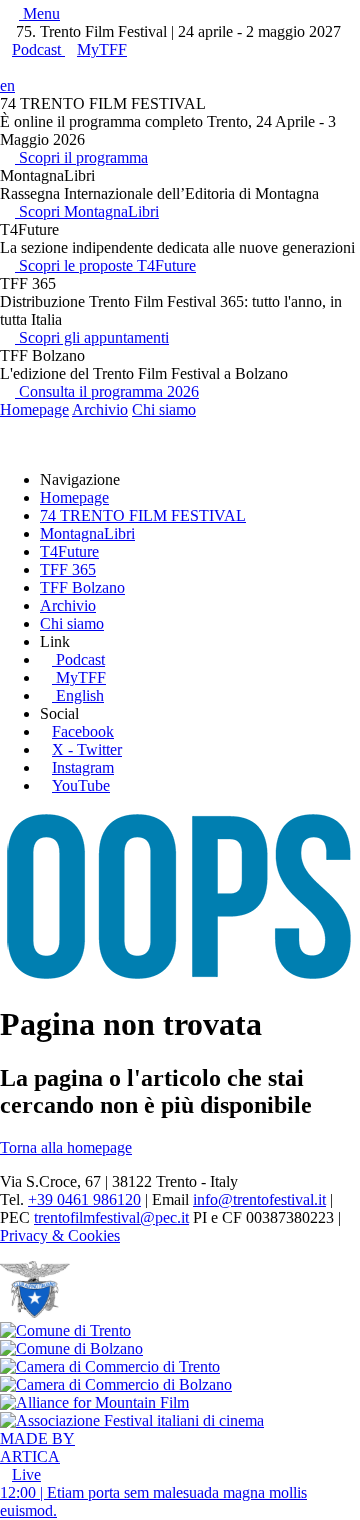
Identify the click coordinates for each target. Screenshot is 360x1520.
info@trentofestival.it (259, 1199)
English (80, 695)
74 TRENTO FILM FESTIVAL (143, 515)
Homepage (34, 409)
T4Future (69, 551)
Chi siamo (164, 409)
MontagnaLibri (87, 533)
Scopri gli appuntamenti (92, 337)
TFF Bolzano (82, 587)
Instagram (83, 767)
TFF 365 (68, 569)
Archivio (100, 409)
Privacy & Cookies (60, 1235)
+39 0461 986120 (84, 1199)
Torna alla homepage (66, 1147)
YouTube (81, 785)
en (7, 85)
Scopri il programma (81, 157)
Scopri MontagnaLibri (87, 211)
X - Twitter (87, 749)
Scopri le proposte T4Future (105, 265)
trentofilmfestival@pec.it (111, 1217)
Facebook (83, 731)
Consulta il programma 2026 (107, 391)
